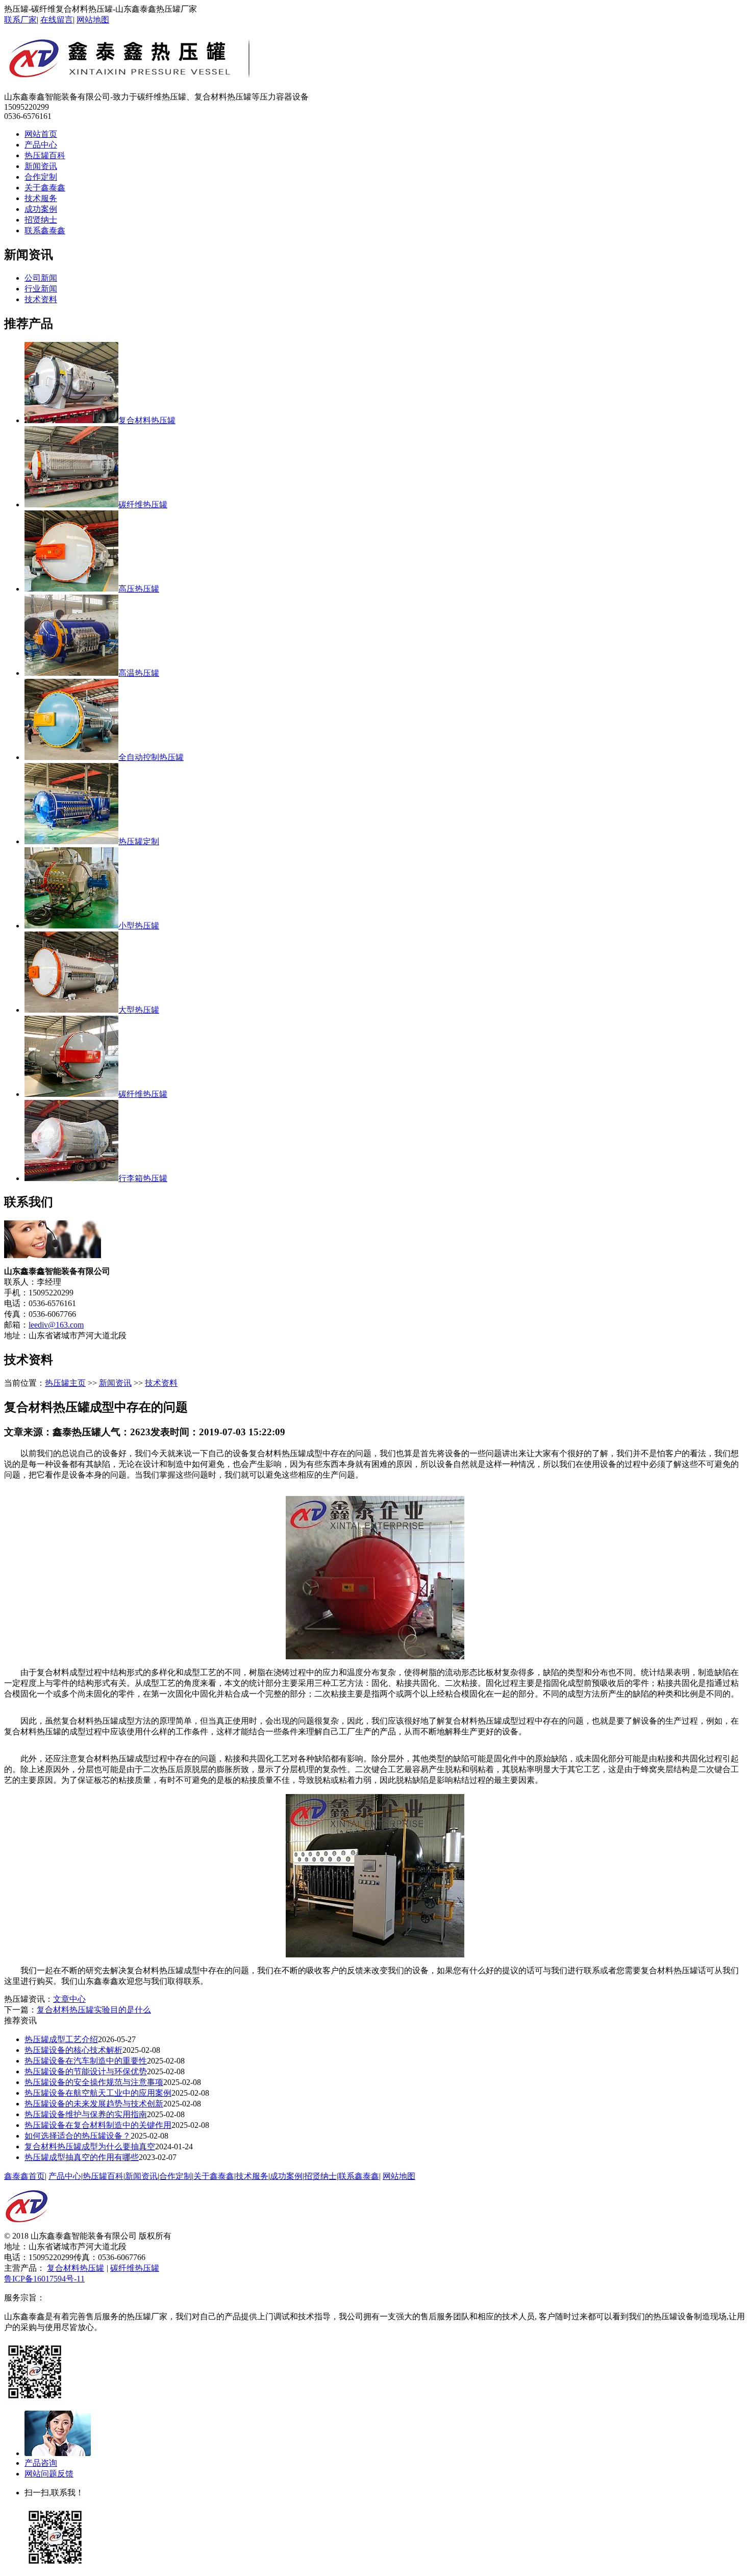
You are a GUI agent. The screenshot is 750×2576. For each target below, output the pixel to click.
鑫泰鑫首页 (24, 2176)
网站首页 (41, 134)
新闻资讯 (41, 166)
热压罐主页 (65, 1383)
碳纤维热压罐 (135, 2268)
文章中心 (69, 1999)
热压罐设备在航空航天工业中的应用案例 (98, 2093)
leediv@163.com (56, 1325)
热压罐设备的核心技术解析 (73, 2050)
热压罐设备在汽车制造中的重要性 (86, 2061)
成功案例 (41, 209)
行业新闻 (41, 289)
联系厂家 (20, 20)
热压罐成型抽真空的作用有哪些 (82, 2157)
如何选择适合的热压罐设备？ (78, 2136)
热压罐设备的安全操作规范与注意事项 (94, 2082)
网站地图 (93, 20)
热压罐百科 (45, 155)
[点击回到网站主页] (27, 2228)
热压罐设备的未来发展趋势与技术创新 (94, 2104)
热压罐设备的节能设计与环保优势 (86, 2071)
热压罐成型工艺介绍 (61, 2039)
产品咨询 (41, 2463)
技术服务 (41, 198)
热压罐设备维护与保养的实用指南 (86, 2114)
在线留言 (57, 20)
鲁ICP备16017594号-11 (44, 2279)
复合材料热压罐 (76, 2268)
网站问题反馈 (49, 2474)
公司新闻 (41, 278)
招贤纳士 (41, 220)
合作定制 (41, 177)
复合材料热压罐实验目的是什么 (94, 2010)
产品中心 (41, 145)
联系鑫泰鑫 (45, 230)
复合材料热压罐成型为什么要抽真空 (90, 2146)
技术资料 (41, 299)
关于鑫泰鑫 (45, 188)
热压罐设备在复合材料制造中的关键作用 (98, 2125)
